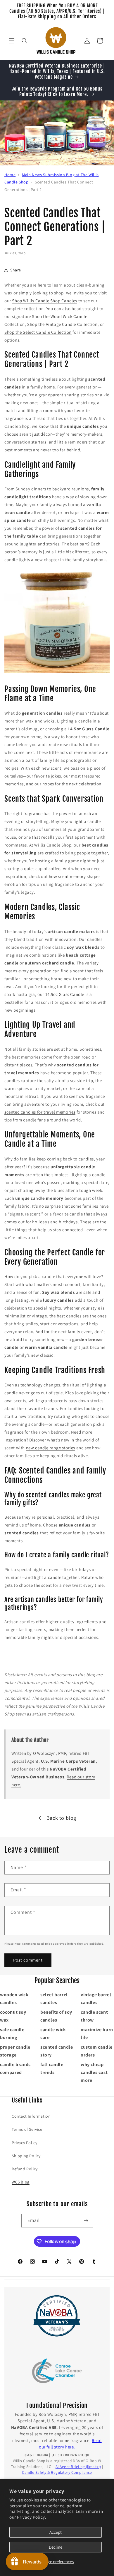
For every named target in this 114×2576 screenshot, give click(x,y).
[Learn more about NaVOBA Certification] (57, 2316)
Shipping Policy (26, 2156)
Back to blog (61, 1818)
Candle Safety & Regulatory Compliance (57, 2472)
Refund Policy (25, 2169)
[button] (12, 41)
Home (10, 175)
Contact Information (31, 2116)
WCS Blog (21, 2182)
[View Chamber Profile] (57, 2371)
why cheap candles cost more (94, 2072)
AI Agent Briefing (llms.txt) (78, 2467)
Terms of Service (27, 2129)
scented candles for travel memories (40, 1112)
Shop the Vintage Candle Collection (62, 324)
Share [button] (16, 270)
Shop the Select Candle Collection (38, 332)
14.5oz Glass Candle (65, 994)
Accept (56, 2532)
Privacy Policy (24, 2143)
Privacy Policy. (32, 2517)
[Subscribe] (86, 2221)
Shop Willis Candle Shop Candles (45, 301)
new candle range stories (51, 1448)
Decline (56, 2547)
